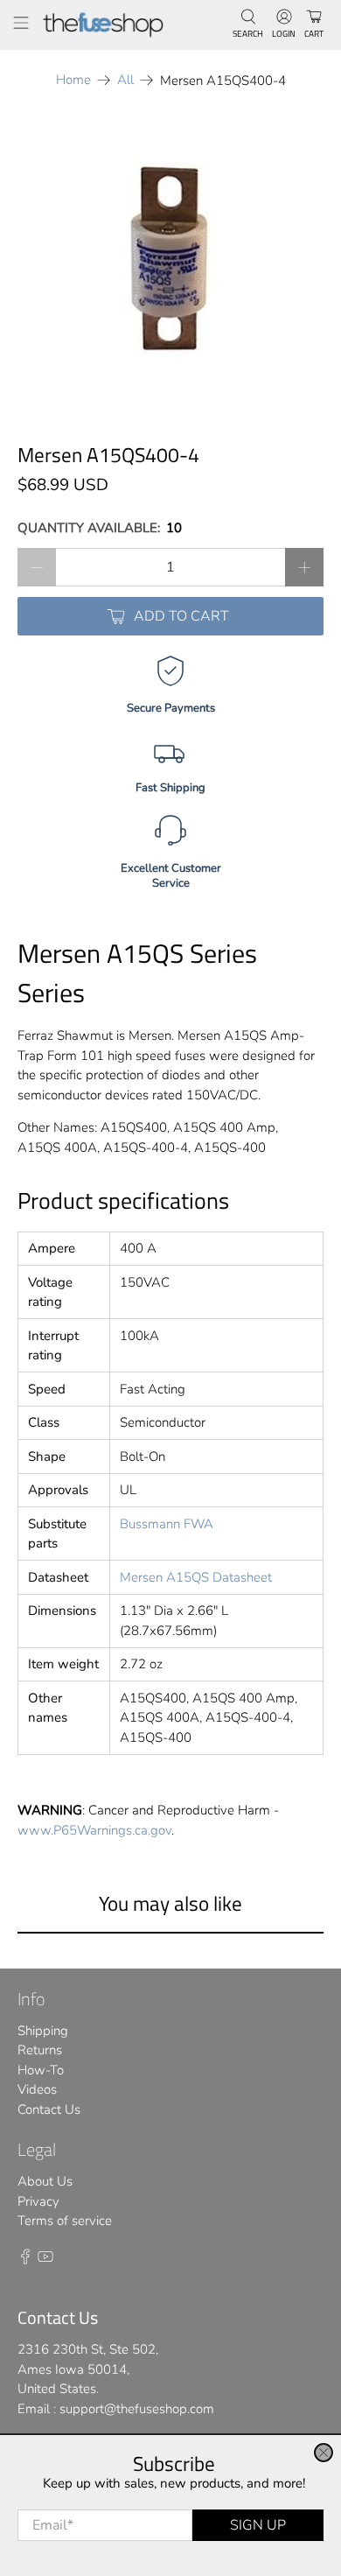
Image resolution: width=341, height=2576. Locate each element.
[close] (324, 2453)
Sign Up (258, 2525)
